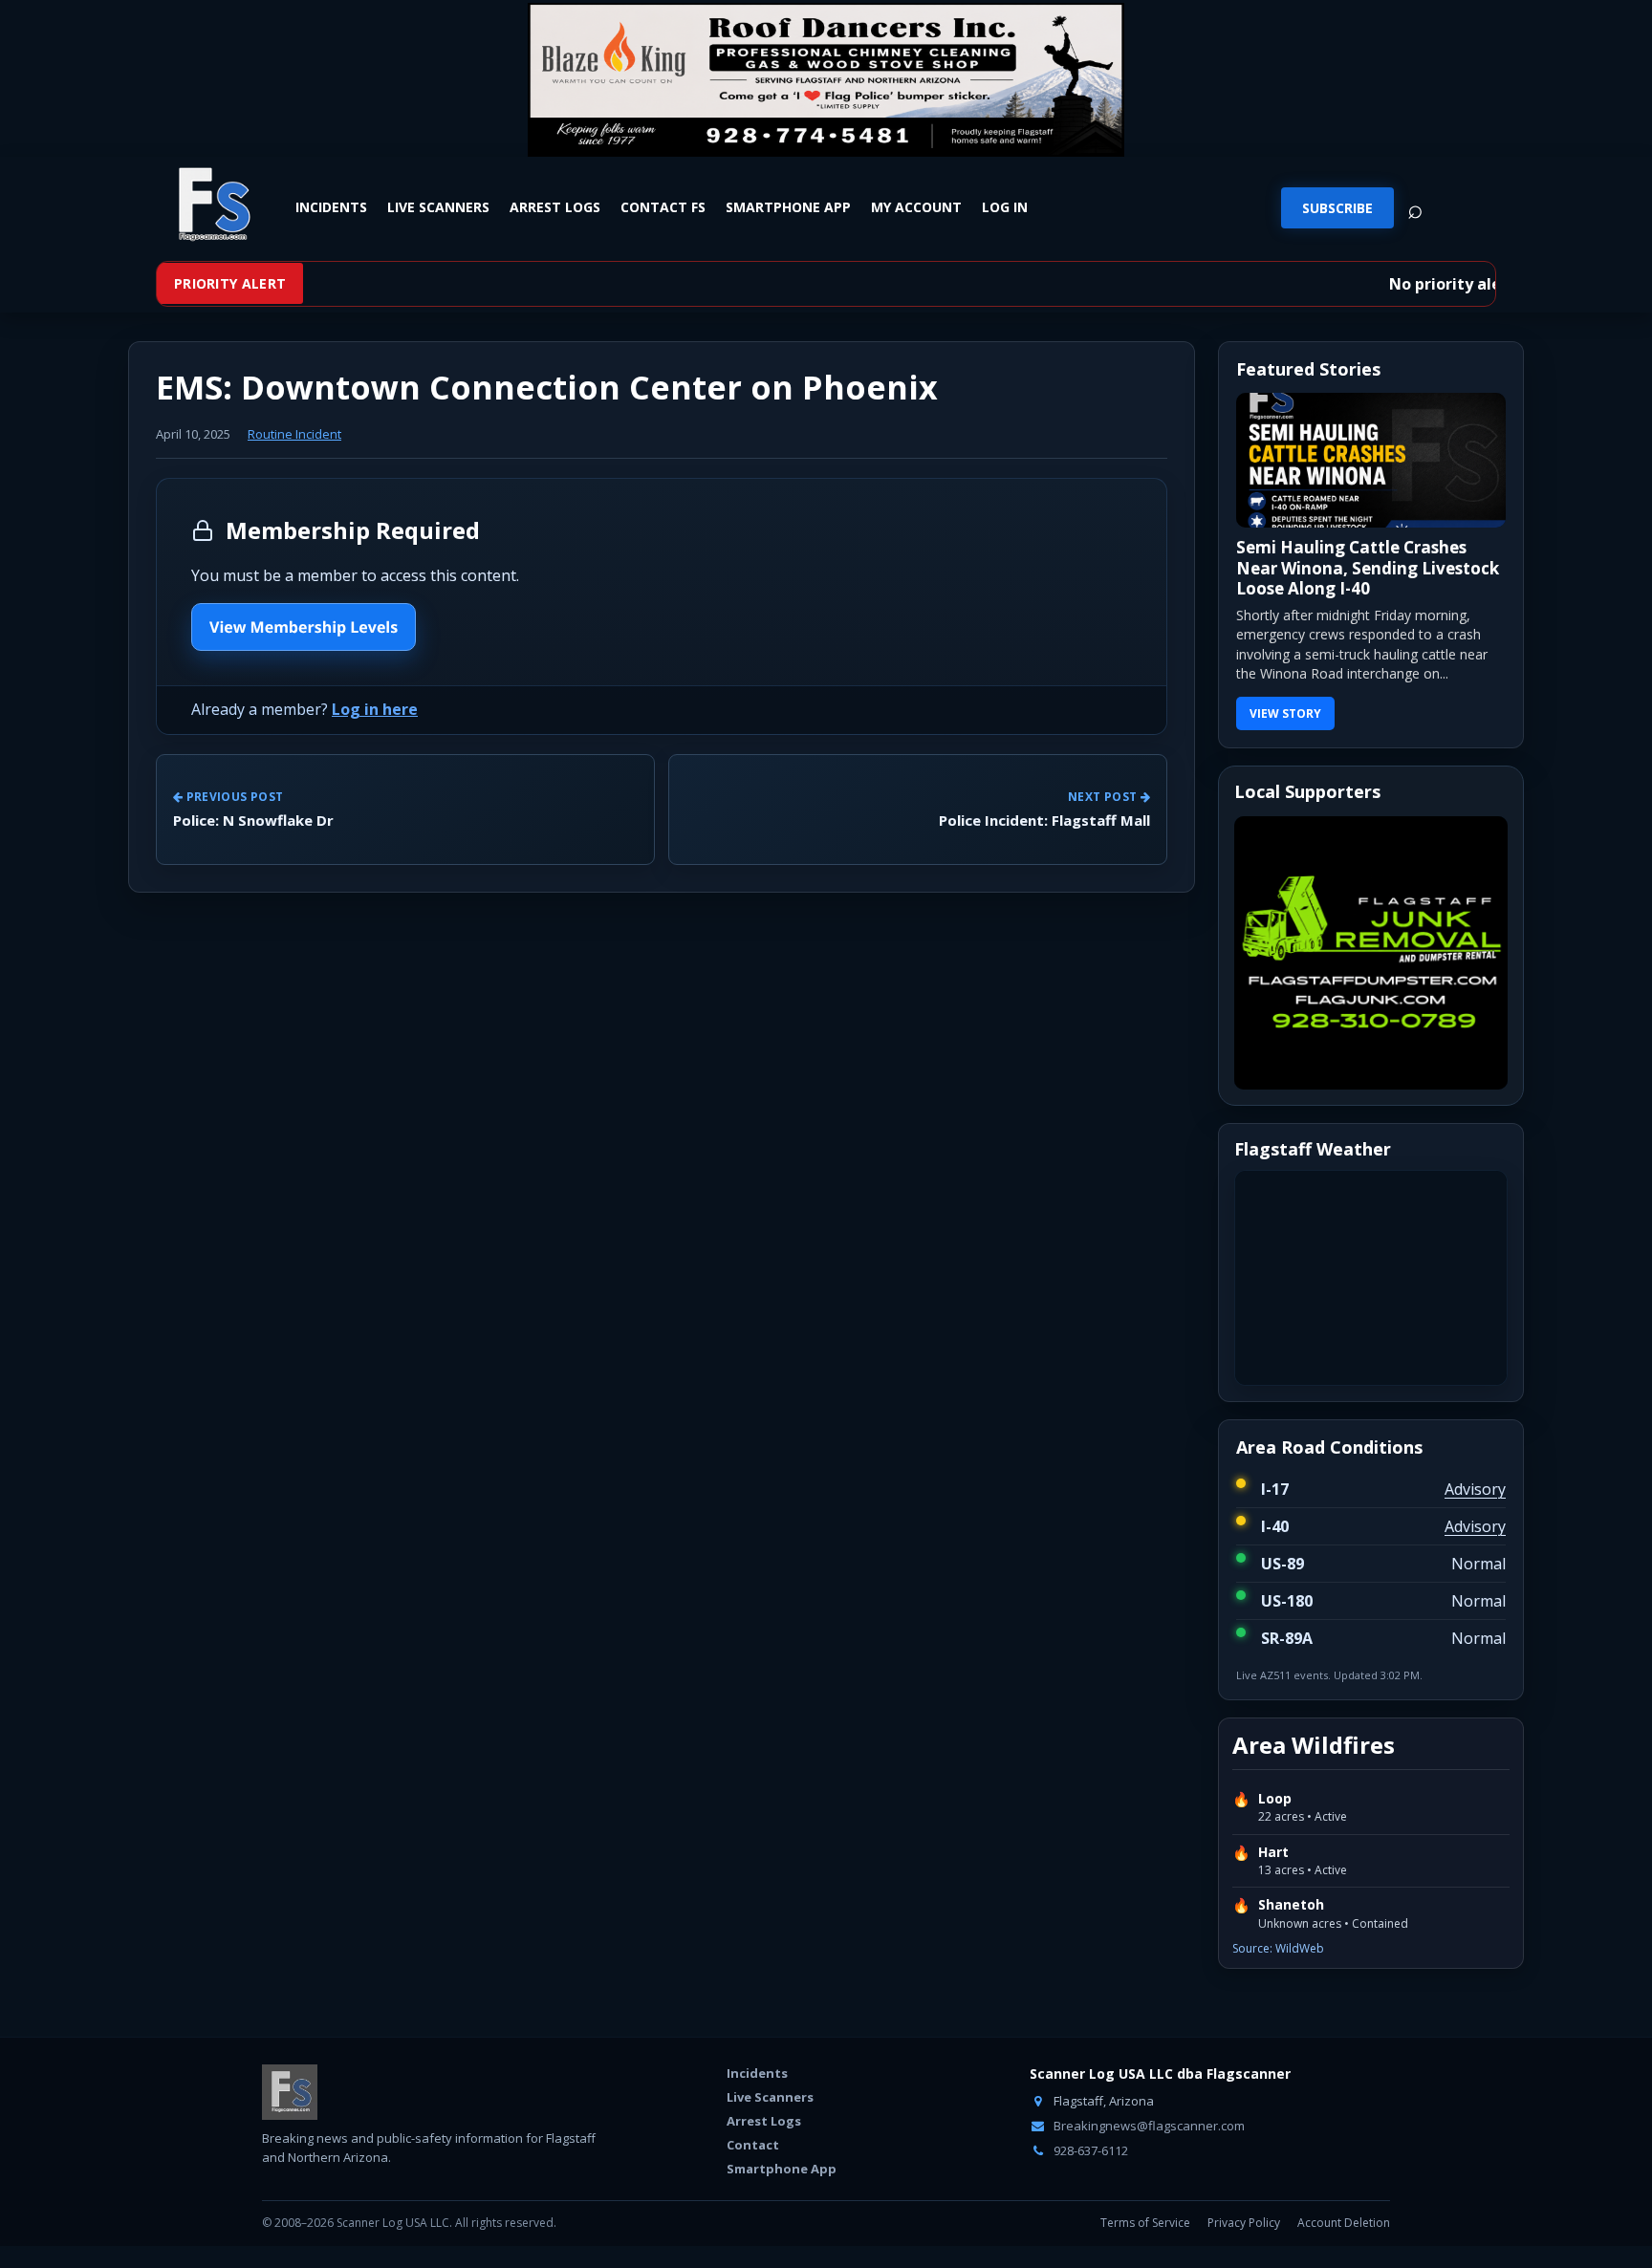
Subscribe (1337, 208)
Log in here (375, 709)
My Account (916, 207)
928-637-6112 (1089, 2150)
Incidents (331, 207)
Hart (1273, 1852)
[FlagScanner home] (290, 2092)
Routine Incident (294, 434)
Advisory (1475, 1489)
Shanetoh (1291, 1905)
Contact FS (663, 207)
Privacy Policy (1244, 2223)
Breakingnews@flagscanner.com (1148, 2126)
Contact (753, 2145)
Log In (1005, 207)
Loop (1275, 1799)
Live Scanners (438, 207)
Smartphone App (788, 207)
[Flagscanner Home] (211, 205)
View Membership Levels (304, 627)
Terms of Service (1145, 2223)
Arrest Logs (555, 207)
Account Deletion (1344, 2223)
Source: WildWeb (1278, 1948)
